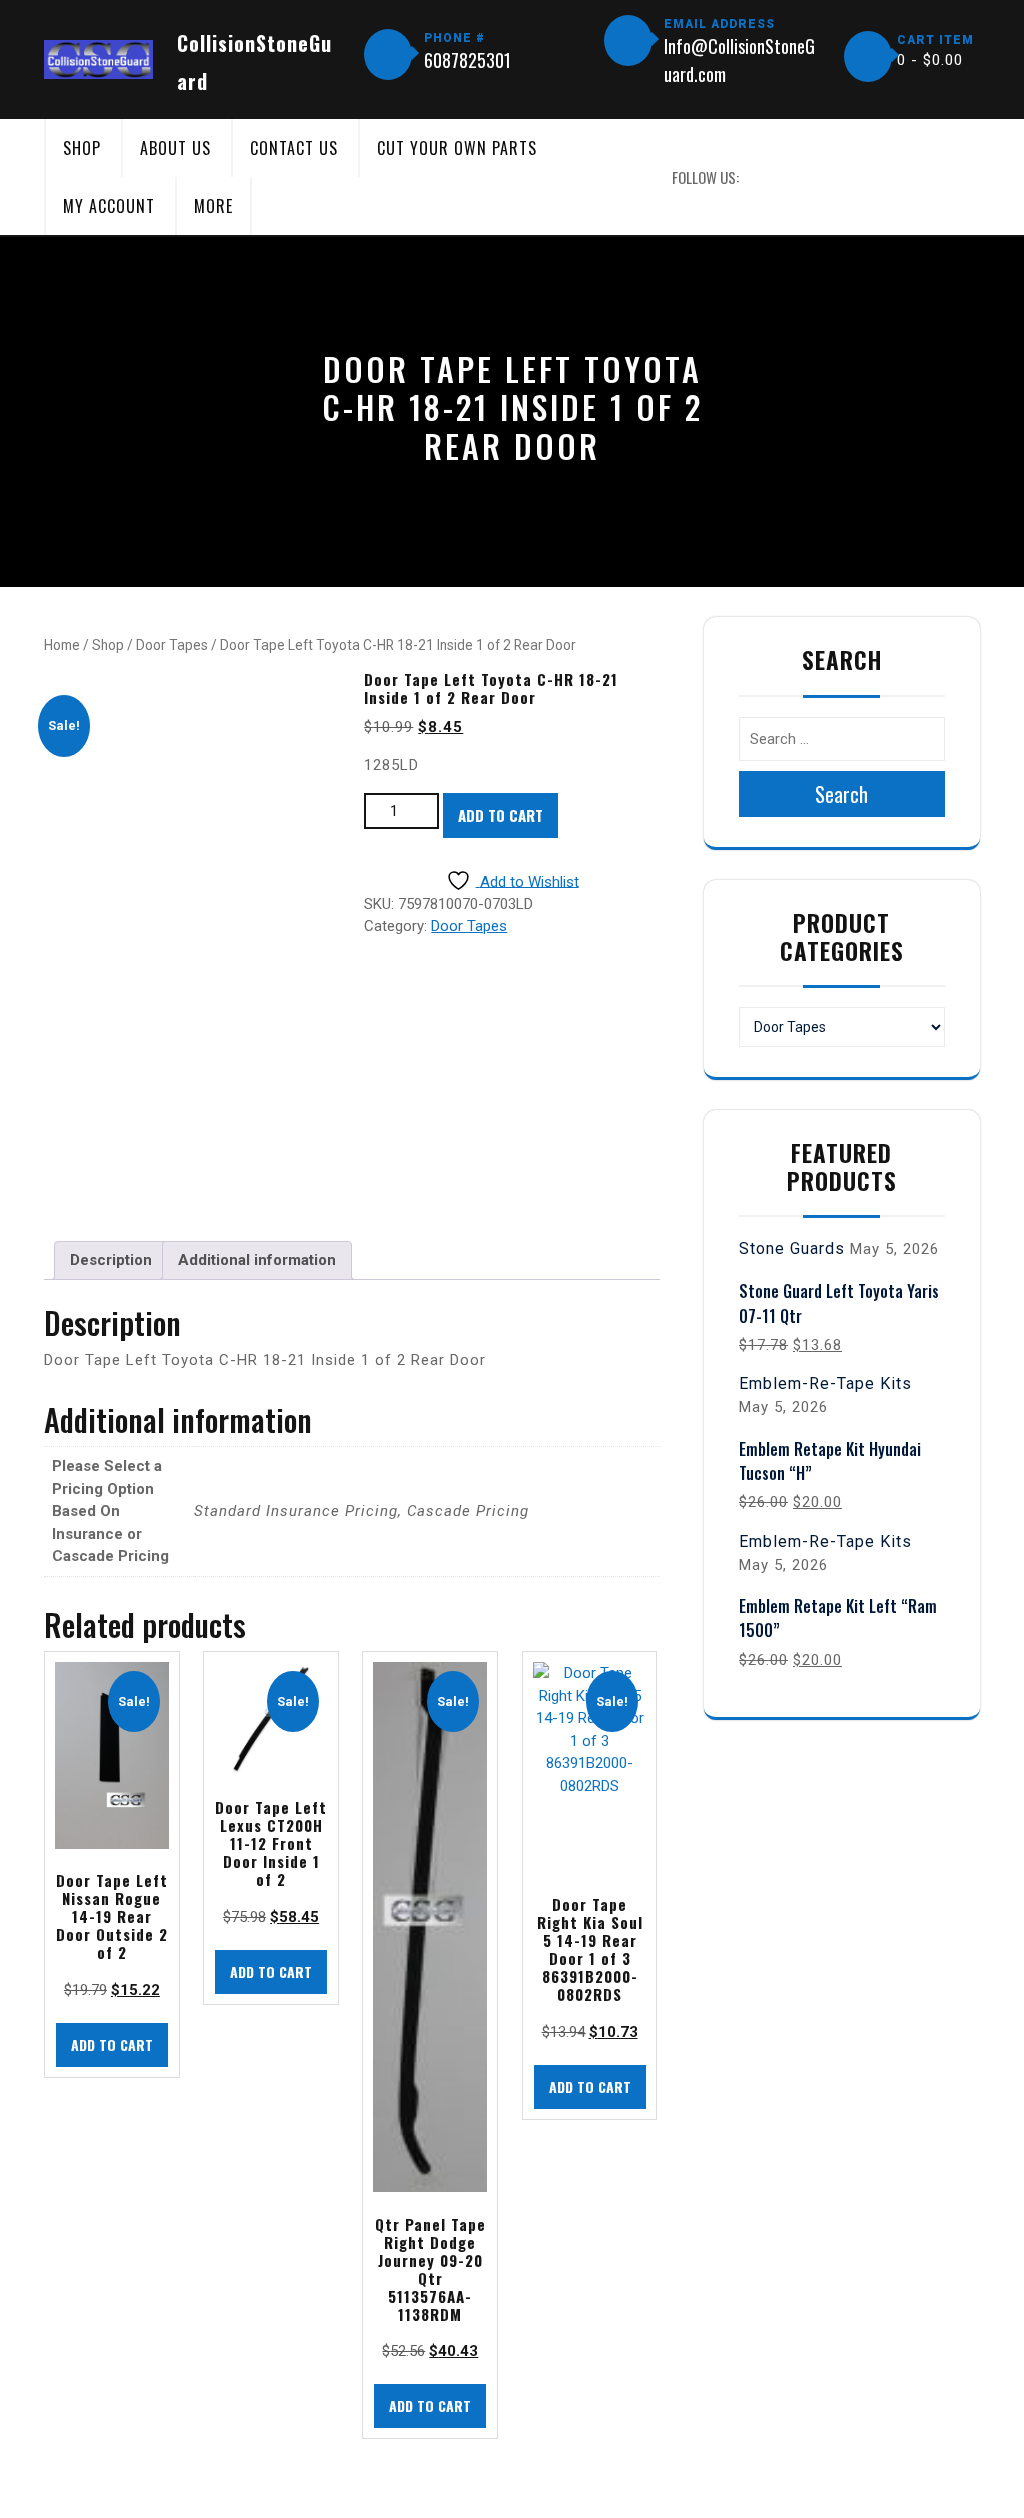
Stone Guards (792, 1248)
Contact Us (294, 148)
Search (841, 794)
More (213, 206)
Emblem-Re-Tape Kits (825, 1383)
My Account (109, 206)
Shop (82, 148)
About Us (175, 148)
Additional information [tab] (257, 1260)
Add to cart (500, 815)
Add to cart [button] (112, 2044)
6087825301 (467, 60)
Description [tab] (111, 1260)
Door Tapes (172, 645)
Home (62, 645)
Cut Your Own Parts (457, 148)
